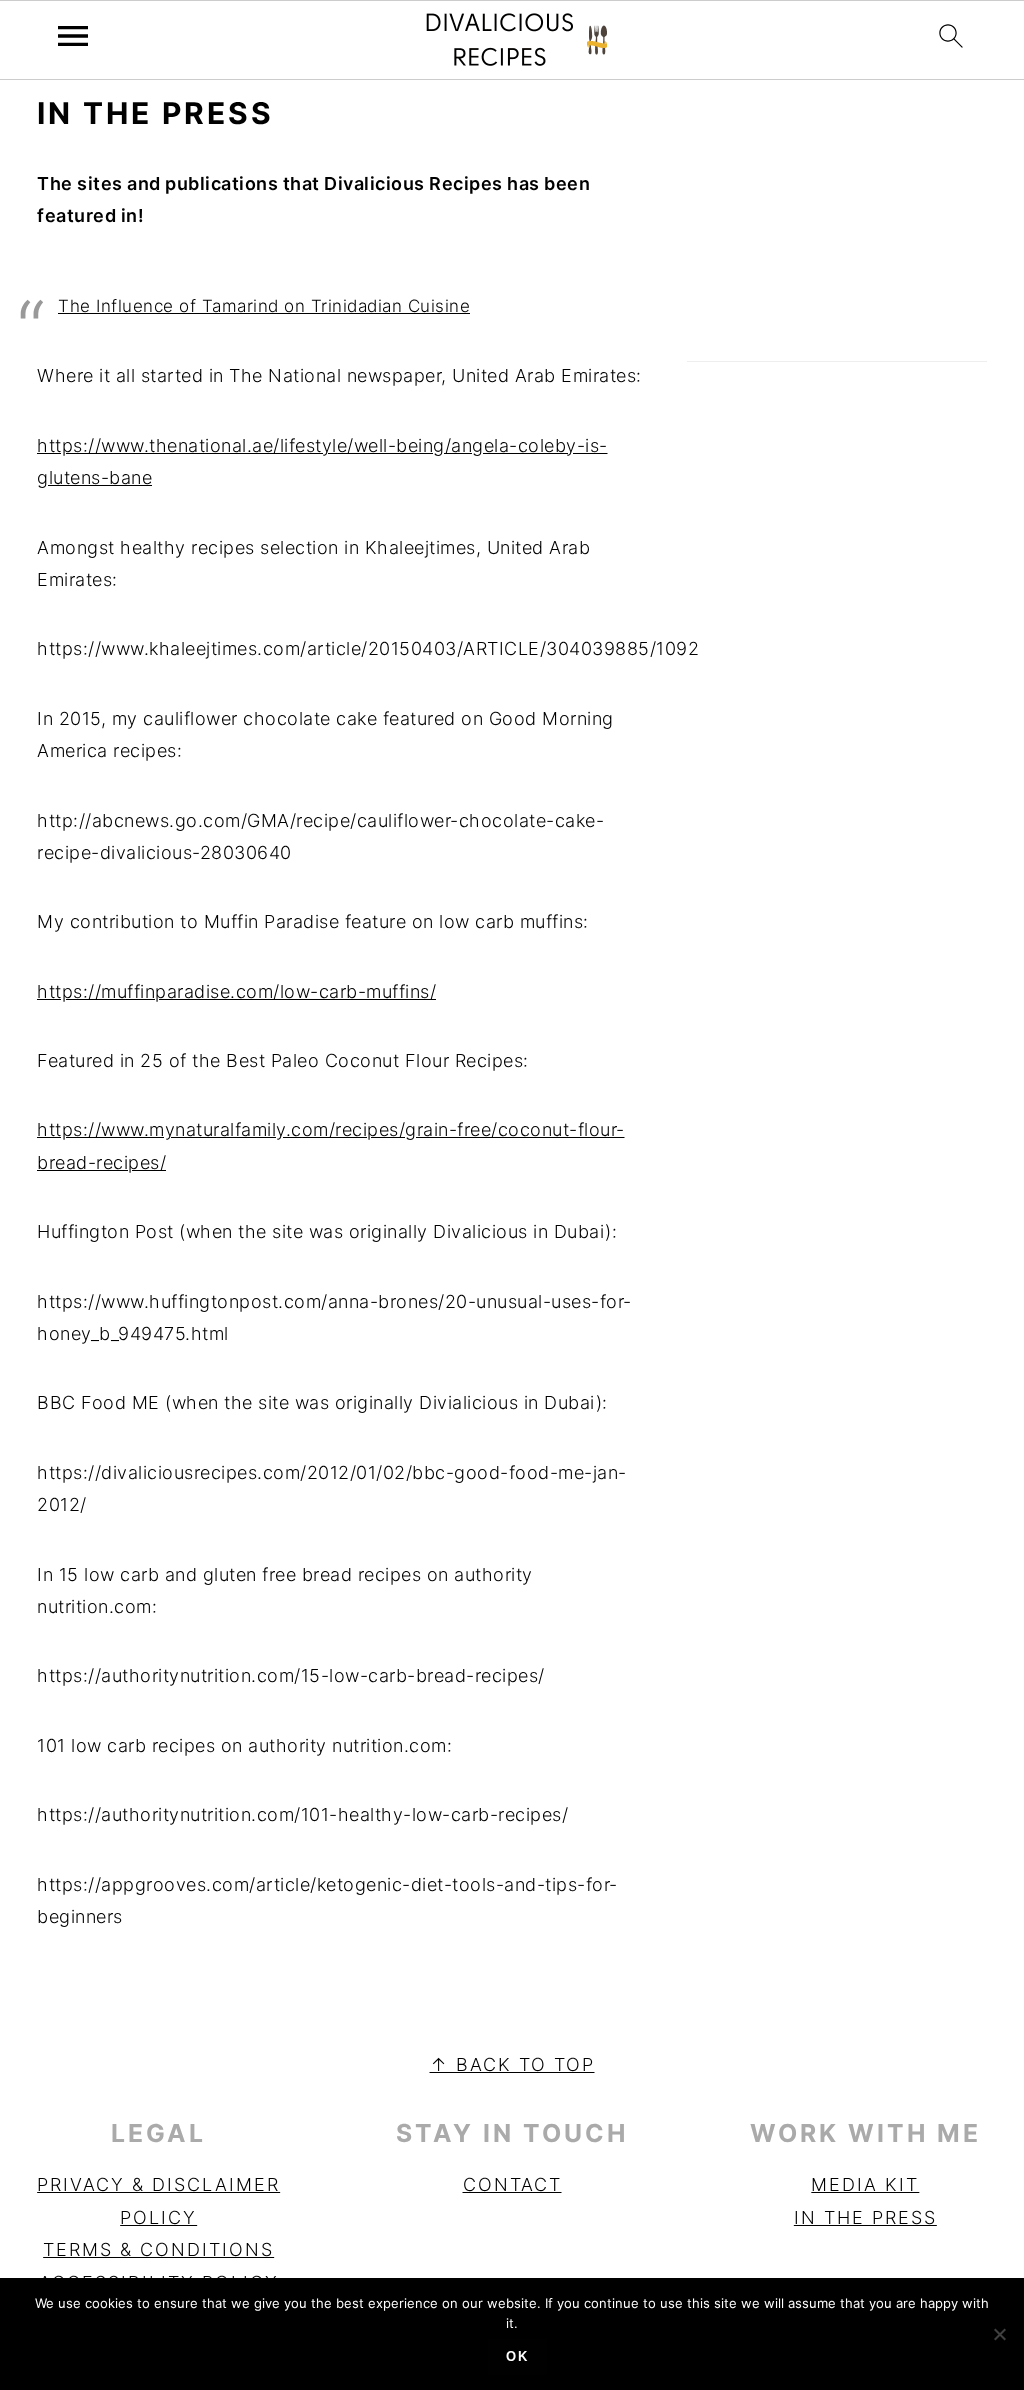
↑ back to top (512, 2064)
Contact (512, 2184)
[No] (999, 2334)
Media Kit (865, 2184)
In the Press (865, 2217)
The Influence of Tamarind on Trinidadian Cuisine (264, 306)
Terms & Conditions (158, 2249)
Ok (517, 2356)
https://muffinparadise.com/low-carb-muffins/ (236, 991)
